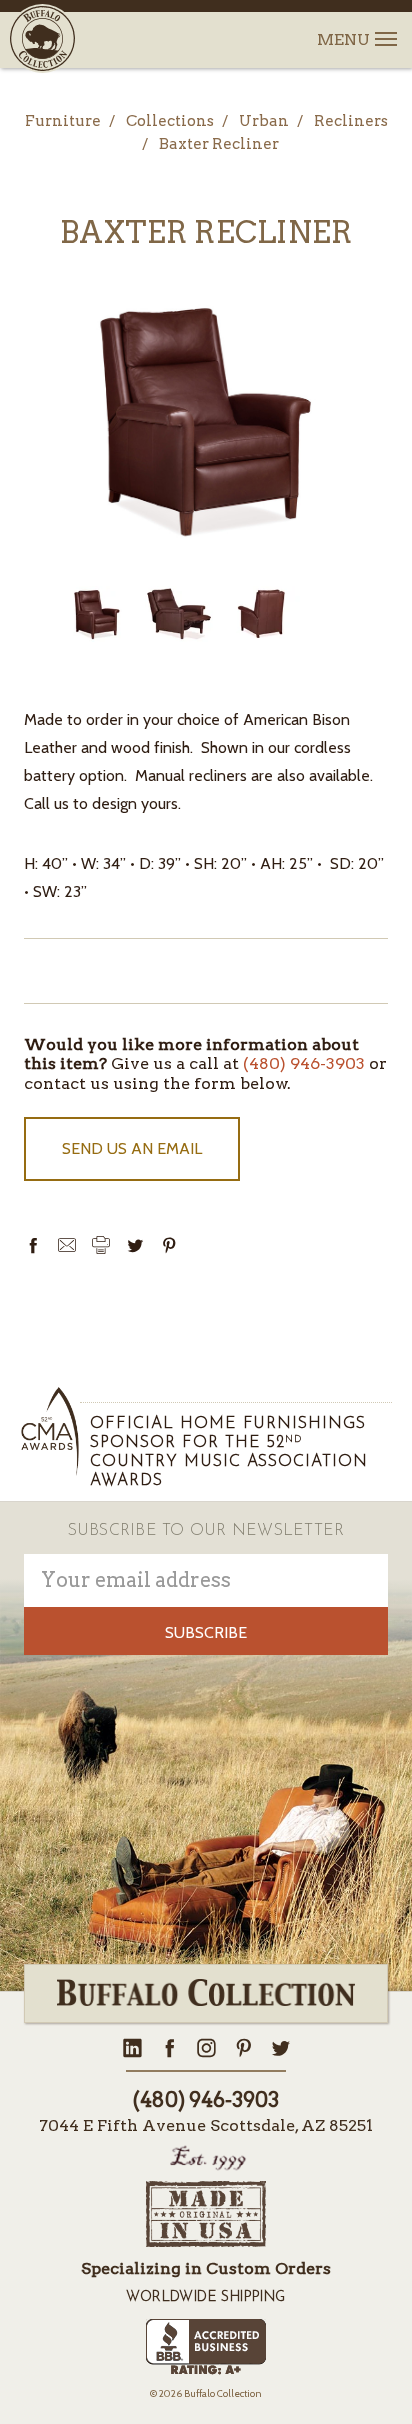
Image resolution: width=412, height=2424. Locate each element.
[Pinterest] (169, 1245)
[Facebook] (33, 1245)
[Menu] (384, 27)
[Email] (67, 1245)
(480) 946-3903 (304, 1063)
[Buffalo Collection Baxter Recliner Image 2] (261, 614)
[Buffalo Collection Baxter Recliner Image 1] (179, 614)
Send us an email (132, 1148)
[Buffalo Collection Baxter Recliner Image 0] (97, 614)
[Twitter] (135, 1245)
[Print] (101, 1245)
